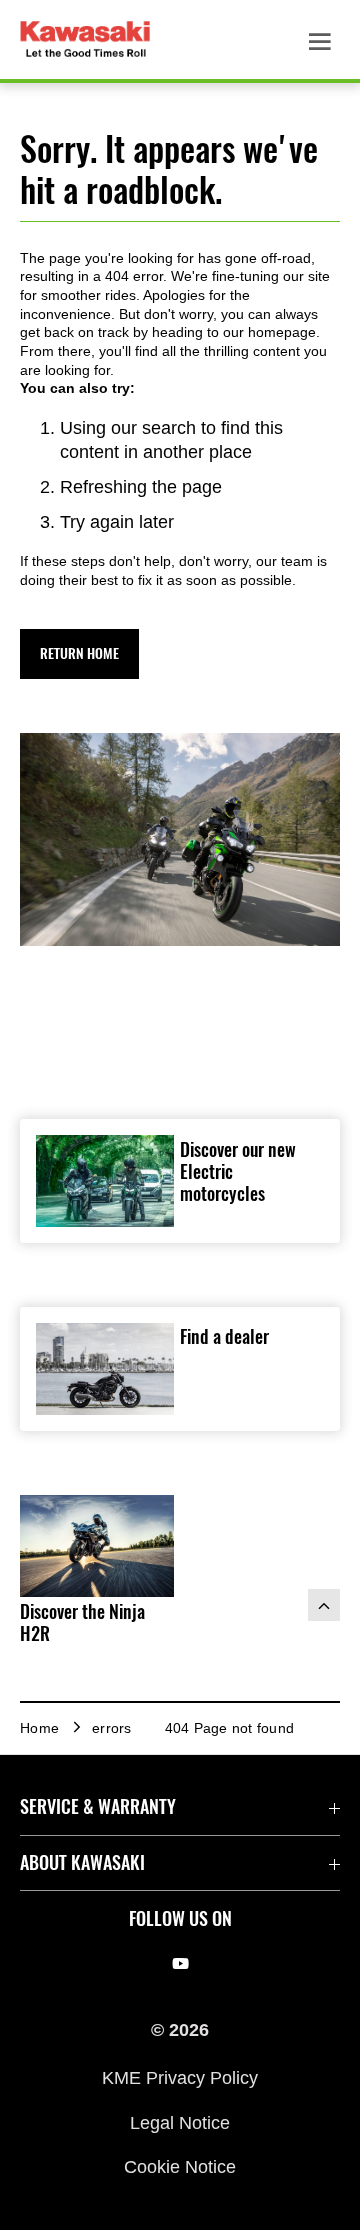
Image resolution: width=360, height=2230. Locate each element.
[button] (79, 653)
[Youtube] (180, 1964)
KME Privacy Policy (180, 2078)
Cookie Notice (180, 2167)
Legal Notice (180, 2122)
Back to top (324, 1605)
